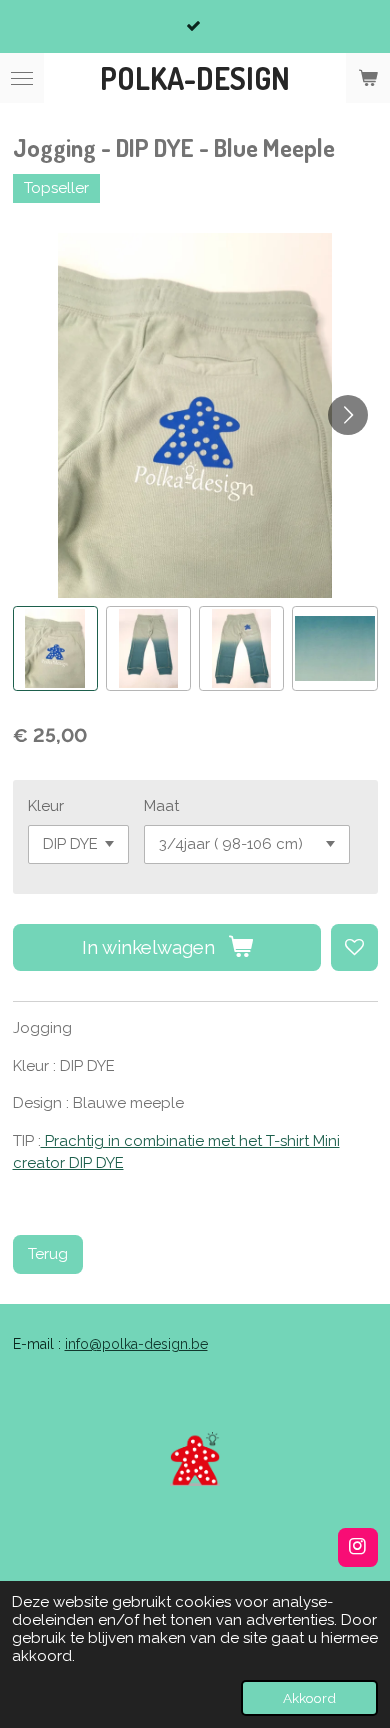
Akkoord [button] (309, 1698)
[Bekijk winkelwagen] (368, 78)
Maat (161, 806)
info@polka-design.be (136, 1344)
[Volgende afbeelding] (348, 415)
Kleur (46, 806)
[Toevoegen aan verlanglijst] (354, 947)
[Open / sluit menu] (22, 78)
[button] (55, 648)
